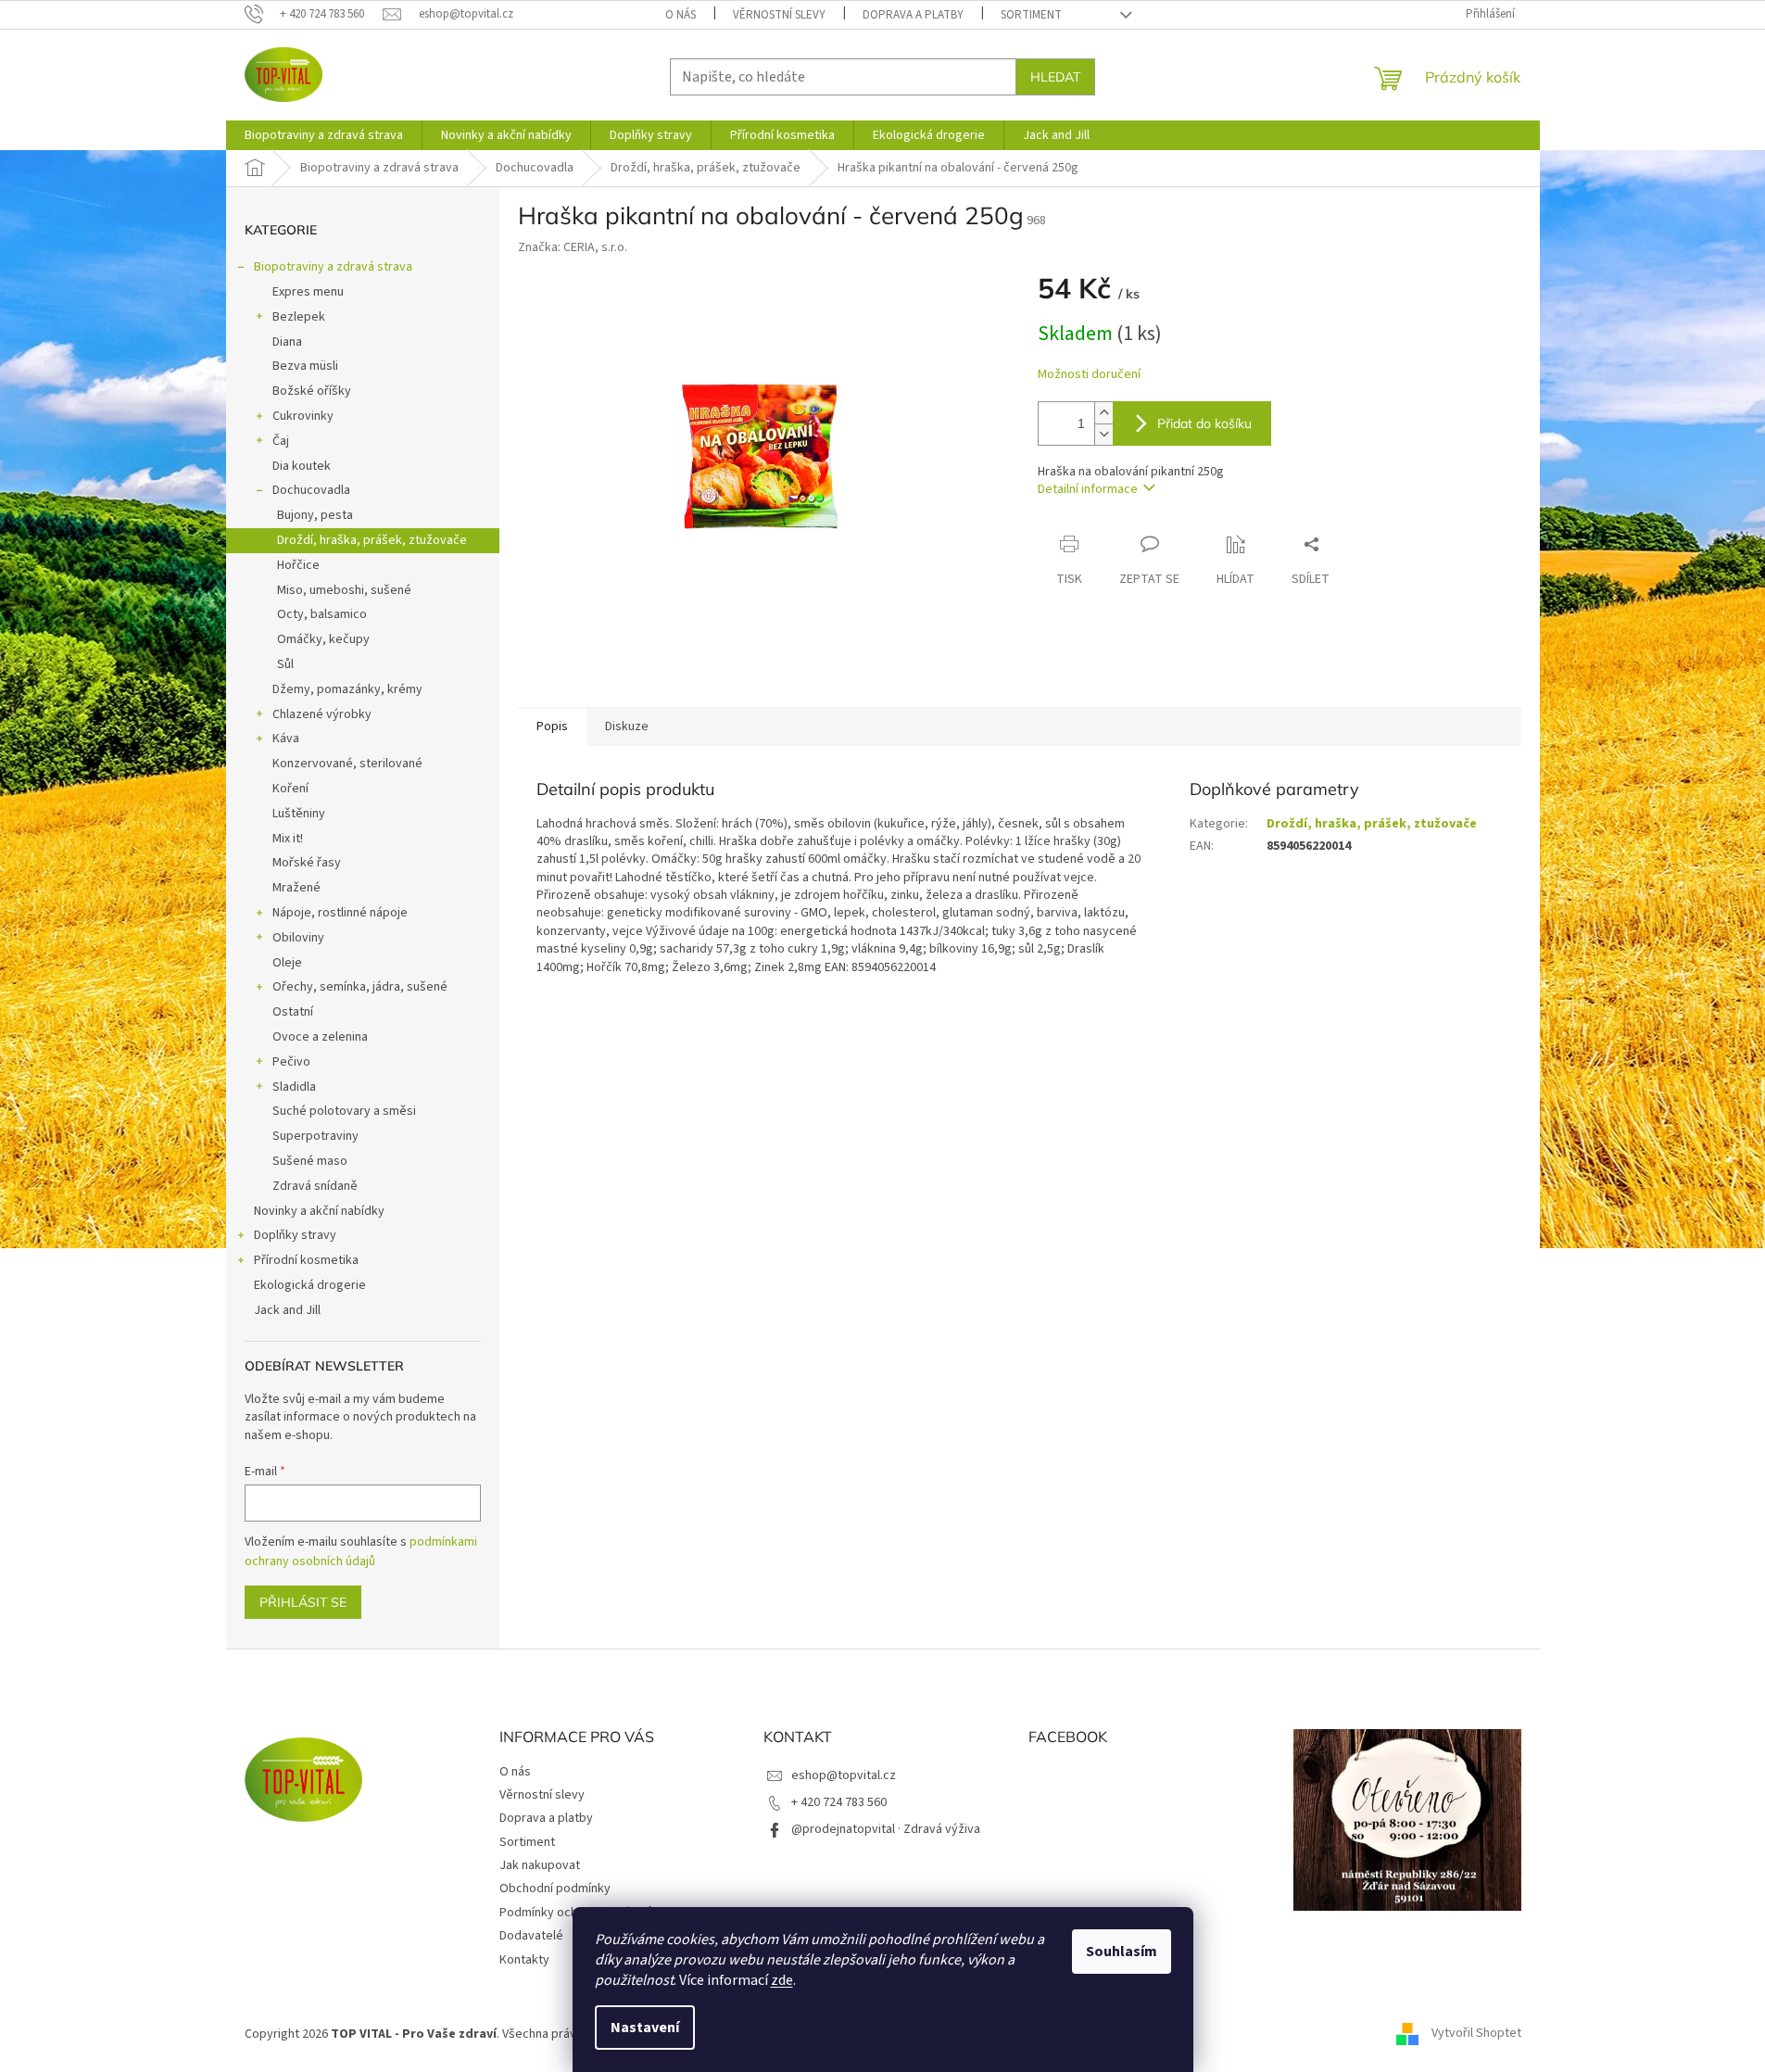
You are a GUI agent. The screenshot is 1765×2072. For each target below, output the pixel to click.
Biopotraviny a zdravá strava (333, 267)
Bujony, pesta (315, 515)
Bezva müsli (305, 366)
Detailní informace (1088, 489)
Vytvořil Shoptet (1476, 2034)
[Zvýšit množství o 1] (1103, 413)
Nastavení (645, 2028)
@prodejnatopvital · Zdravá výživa (886, 1829)
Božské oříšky (312, 391)
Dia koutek (302, 466)
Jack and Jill (287, 1310)
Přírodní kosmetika (306, 1260)
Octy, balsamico (322, 614)
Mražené (296, 888)
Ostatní (293, 1012)
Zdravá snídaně (315, 1186)
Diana (287, 342)
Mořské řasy (307, 863)
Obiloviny (298, 938)
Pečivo (291, 1062)
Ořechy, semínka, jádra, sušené (360, 987)
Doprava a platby (913, 15)
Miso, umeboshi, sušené (344, 590)
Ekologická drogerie (310, 1285)
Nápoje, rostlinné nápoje (340, 913)
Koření (290, 789)
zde (782, 1980)
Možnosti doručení (1089, 375)
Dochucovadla (311, 490)
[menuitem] (324, 135)
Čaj (281, 441)
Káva (286, 739)
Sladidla (294, 1087)
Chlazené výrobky (322, 714)
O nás (681, 15)
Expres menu (308, 292)
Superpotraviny (315, 1136)
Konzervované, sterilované (347, 764)
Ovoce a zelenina (320, 1037)
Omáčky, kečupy (323, 639)
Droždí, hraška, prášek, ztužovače (372, 540)
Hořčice (298, 565)
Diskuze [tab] (627, 726)
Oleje (287, 963)
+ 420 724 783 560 (839, 1802)
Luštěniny (299, 814)
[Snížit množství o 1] (1103, 434)
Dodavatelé (531, 1936)
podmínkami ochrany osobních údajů (361, 1551)
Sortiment (1031, 15)
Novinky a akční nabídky (319, 1211)
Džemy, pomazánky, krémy (347, 689)
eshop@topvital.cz (844, 1775)
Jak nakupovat (540, 1865)
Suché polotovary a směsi (344, 1111)
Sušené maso (310, 1161)
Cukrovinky (303, 416)
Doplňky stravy (295, 1235)
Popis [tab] (552, 726)
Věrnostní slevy (779, 15)
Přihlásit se (303, 1602)
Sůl (285, 664)
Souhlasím (1122, 1952)
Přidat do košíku (1204, 423)
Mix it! (288, 839)
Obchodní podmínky (555, 1889)
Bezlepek (299, 317)
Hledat (1055, 77)
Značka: (573, 247)
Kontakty (524, 1960)
